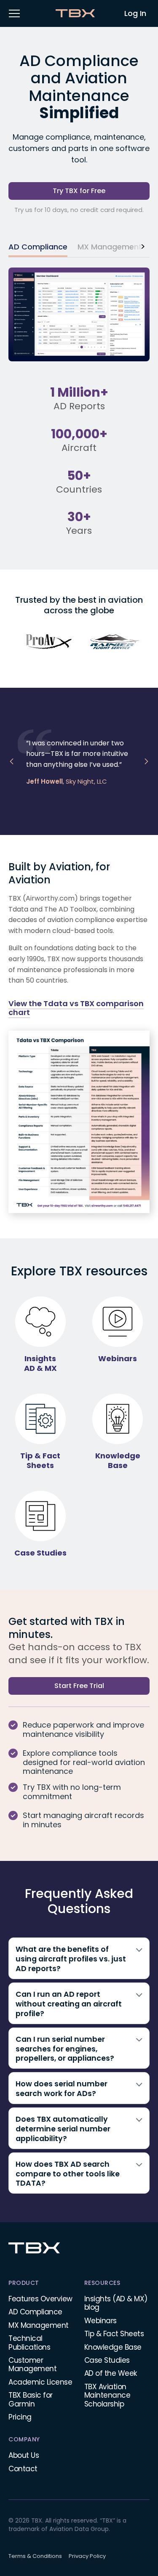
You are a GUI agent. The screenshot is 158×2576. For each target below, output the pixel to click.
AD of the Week (111, 2373)
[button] (14, 13)
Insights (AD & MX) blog (116, 2303)
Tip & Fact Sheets (114, 2334)
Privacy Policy (87, 2556)
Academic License (40, 2382)
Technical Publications (29, 2343)
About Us (24, 2455)
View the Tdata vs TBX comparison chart (76, 1008)
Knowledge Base (113, 2347)
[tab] (38, 248)
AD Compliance (35, 2312)
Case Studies (107, 2360)
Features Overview (40, 2299)
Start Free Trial (79, 1686)
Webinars (100, 2321)
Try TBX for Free (79, 191)
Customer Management (32, 2364)
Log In (135, 13)
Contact (23, 2469)
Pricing (20, 2417)
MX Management (39, 2325)
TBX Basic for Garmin (31, 2399)
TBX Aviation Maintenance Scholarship (107, 2395)
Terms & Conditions (35, 2556)
